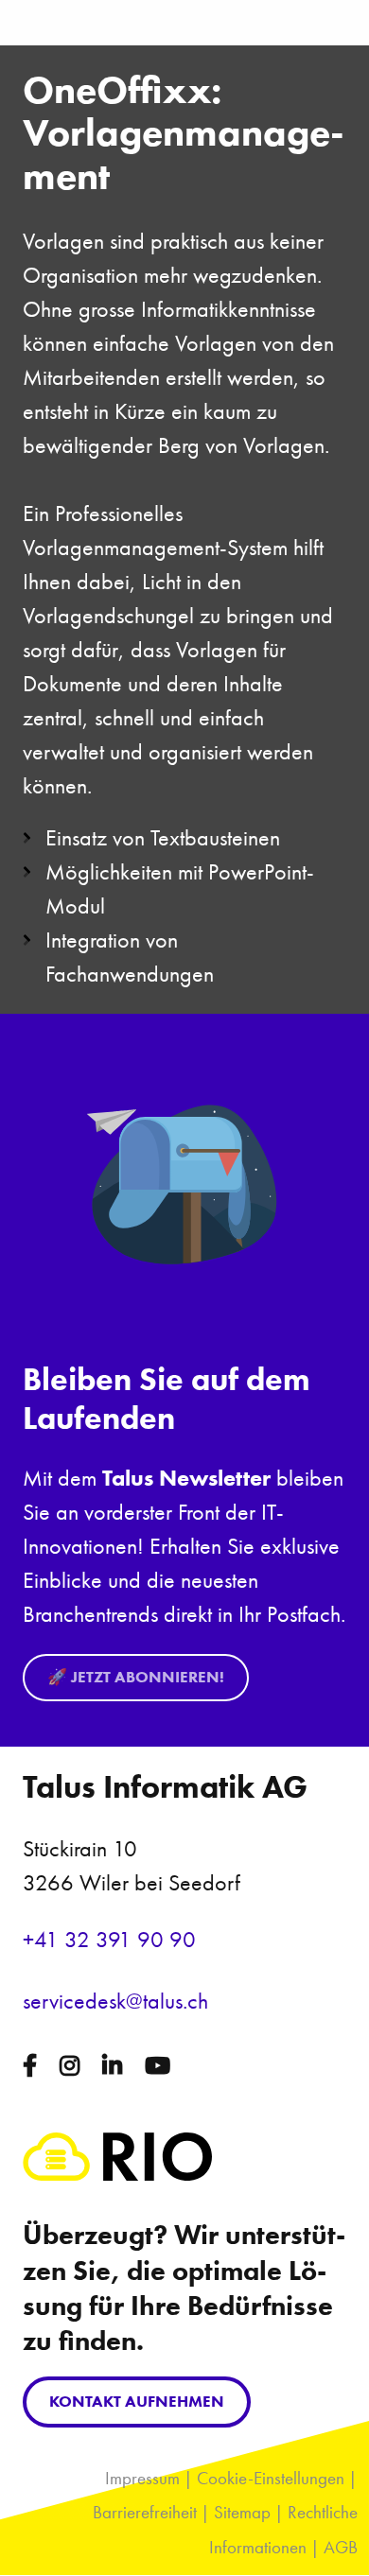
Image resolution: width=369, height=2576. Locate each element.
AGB (341, 2547)
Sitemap (242, 2512)
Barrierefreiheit (145, 2512)
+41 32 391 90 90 (109, 1939)
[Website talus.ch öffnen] (117, 2173)
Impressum (142, 2478)
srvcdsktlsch (115, 2001)
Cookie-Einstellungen (271, 2478)
